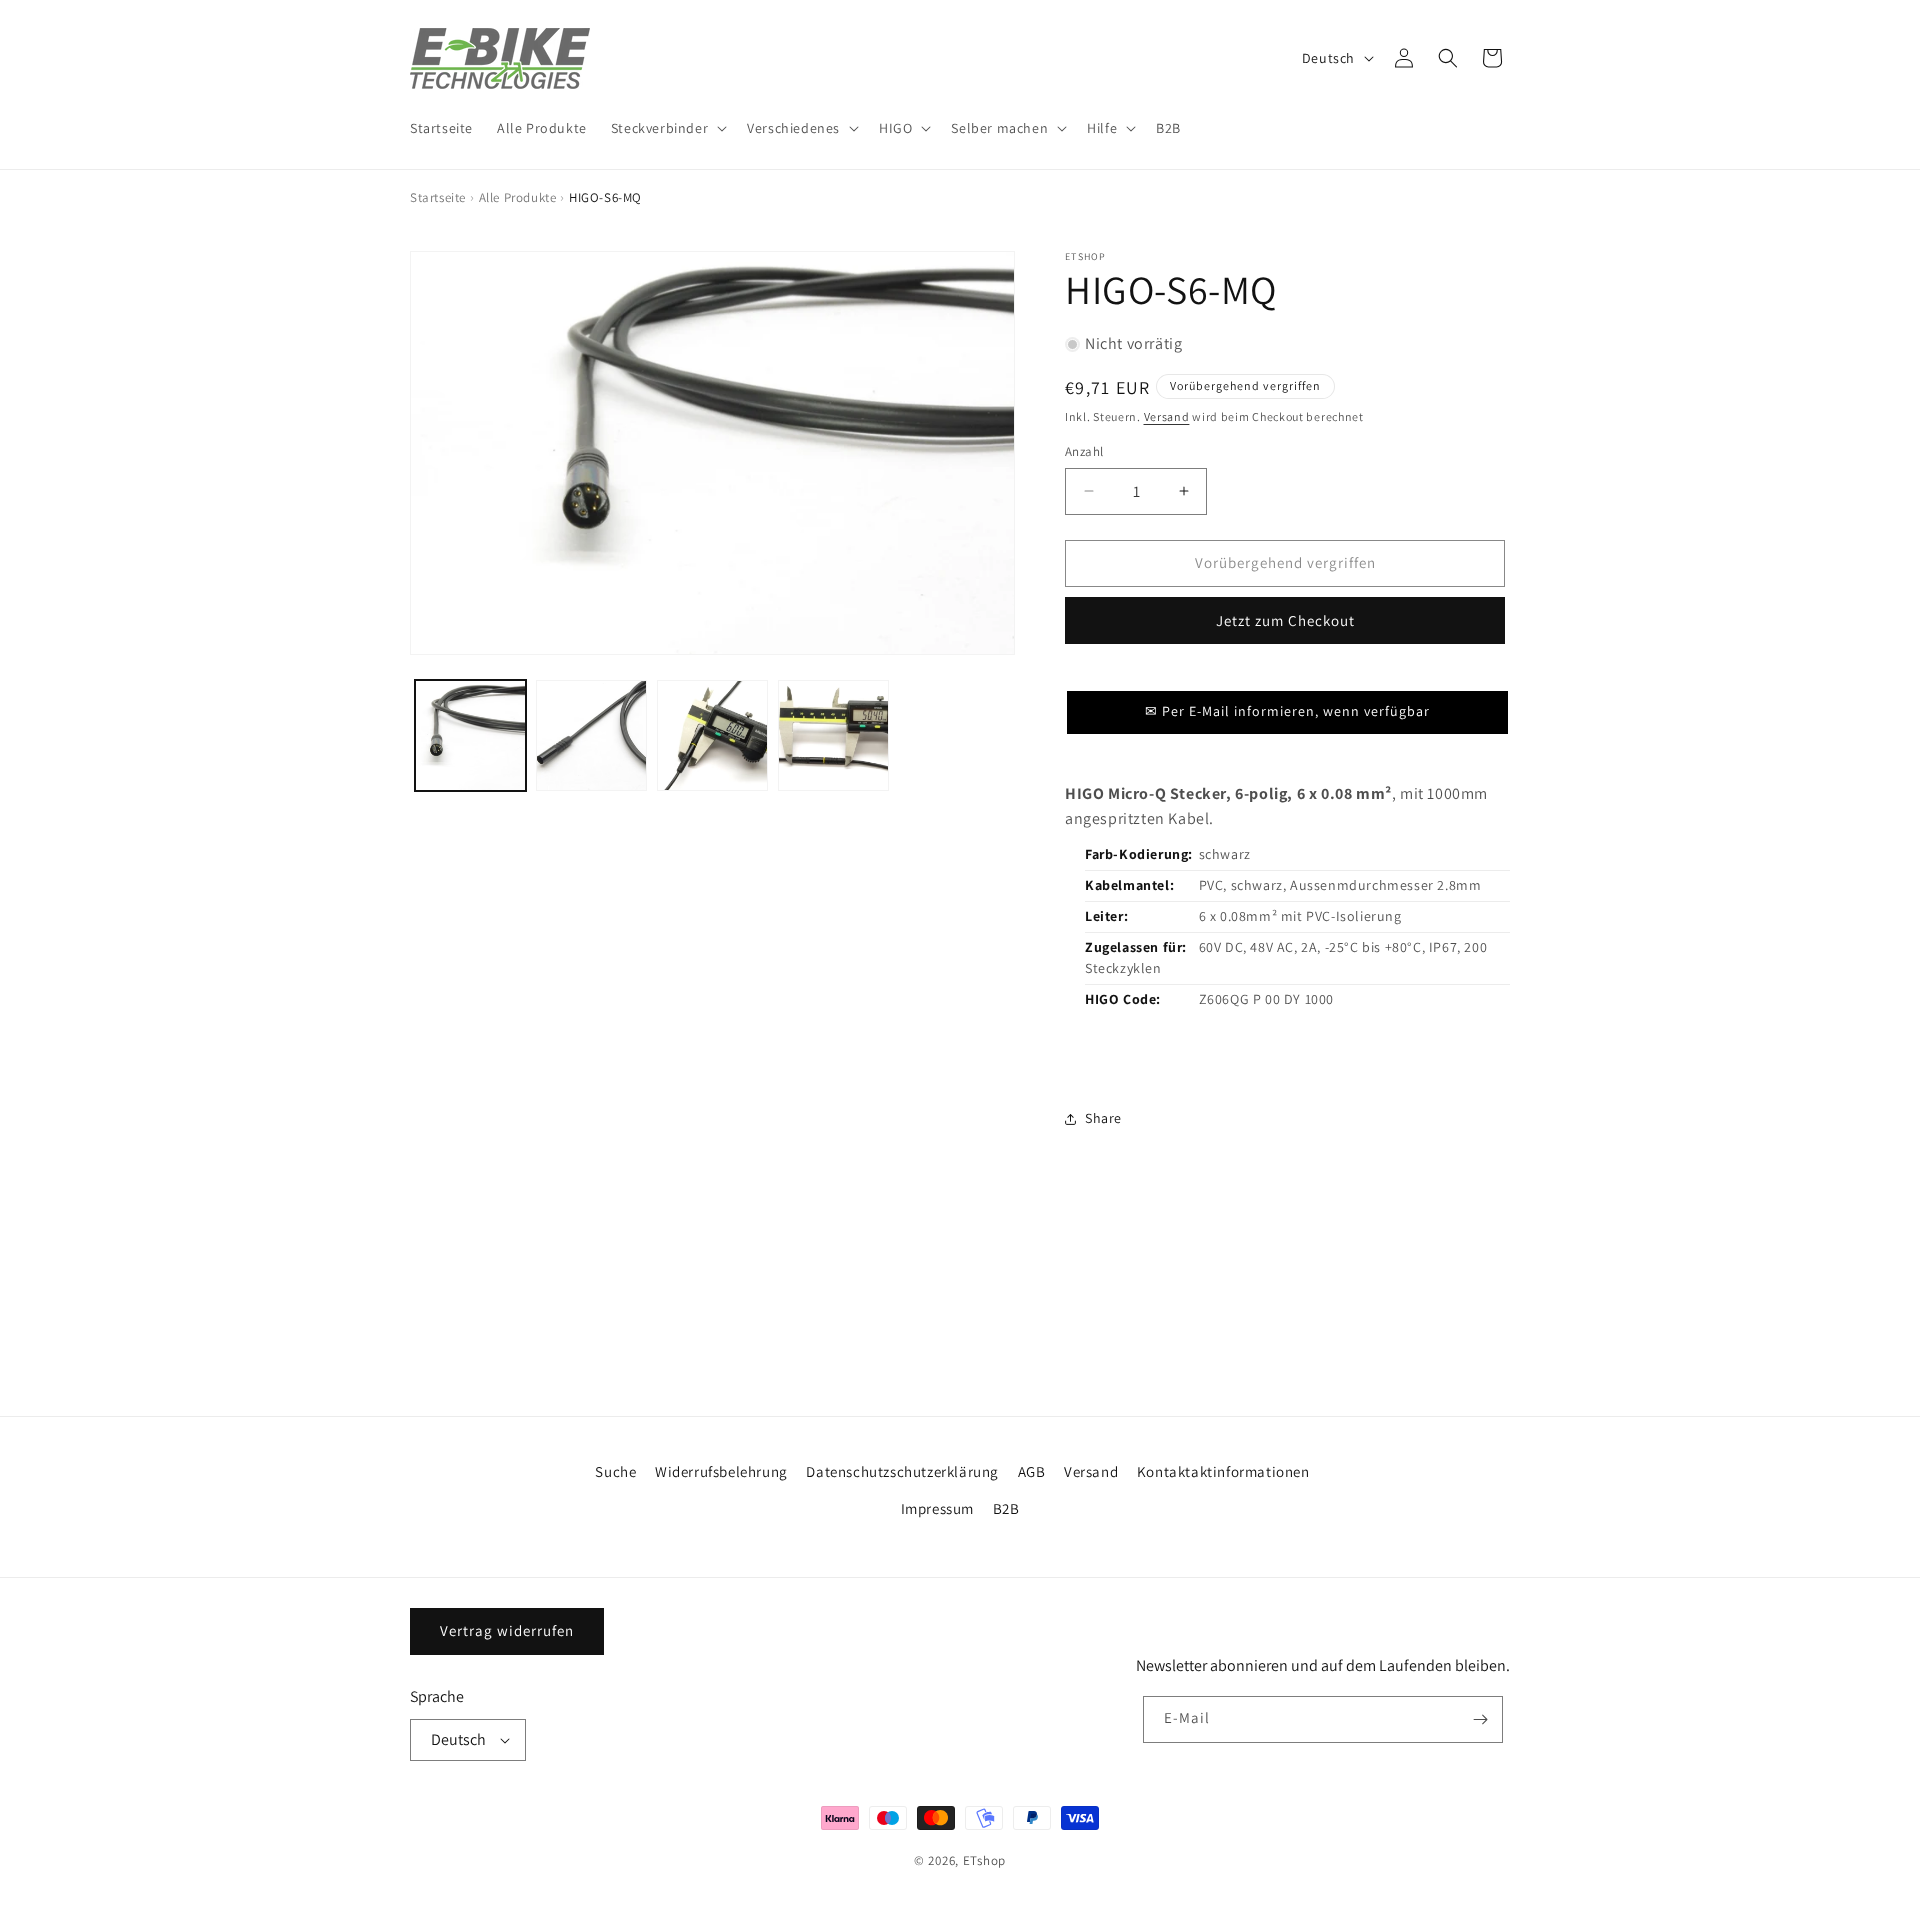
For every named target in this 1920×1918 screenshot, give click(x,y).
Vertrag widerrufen (507, 1630)
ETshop (984, 1860)
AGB (1032, 1471)
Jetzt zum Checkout (1285, 620)
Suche (615, 1471)
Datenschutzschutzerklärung (902, 1471)
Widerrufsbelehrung (721, 1471)
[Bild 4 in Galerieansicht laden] (833, 735)
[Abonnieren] (1480, 1719)
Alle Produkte (518, 197)
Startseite (438, 197)
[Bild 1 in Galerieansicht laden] (470, 735)
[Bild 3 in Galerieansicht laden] (712, 735)
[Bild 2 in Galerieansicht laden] (591, 735)
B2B (1006, 1508)
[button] (667, 128)
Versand (1167, 416)
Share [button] (1103, 1118)
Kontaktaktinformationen (1223, 1471)
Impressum (937, 1508)
